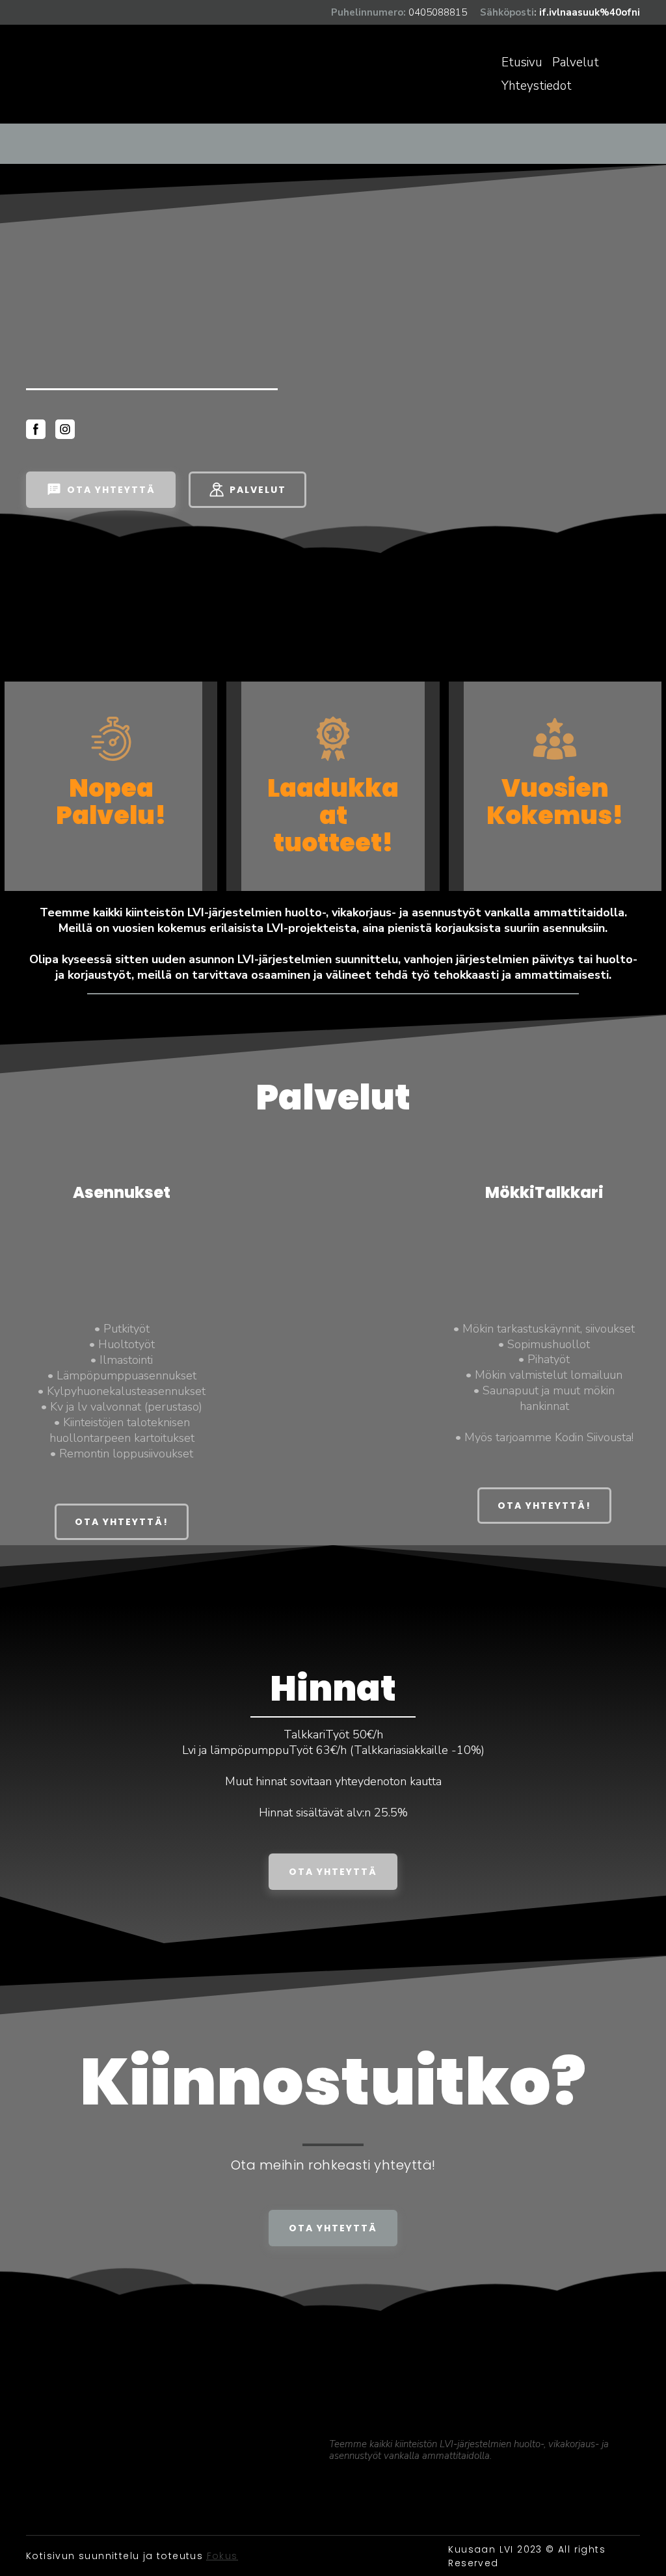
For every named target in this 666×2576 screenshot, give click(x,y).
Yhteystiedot (537, 86)
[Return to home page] (85, 74)
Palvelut (576, 62)
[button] (36, 429)
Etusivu (522, 62)
